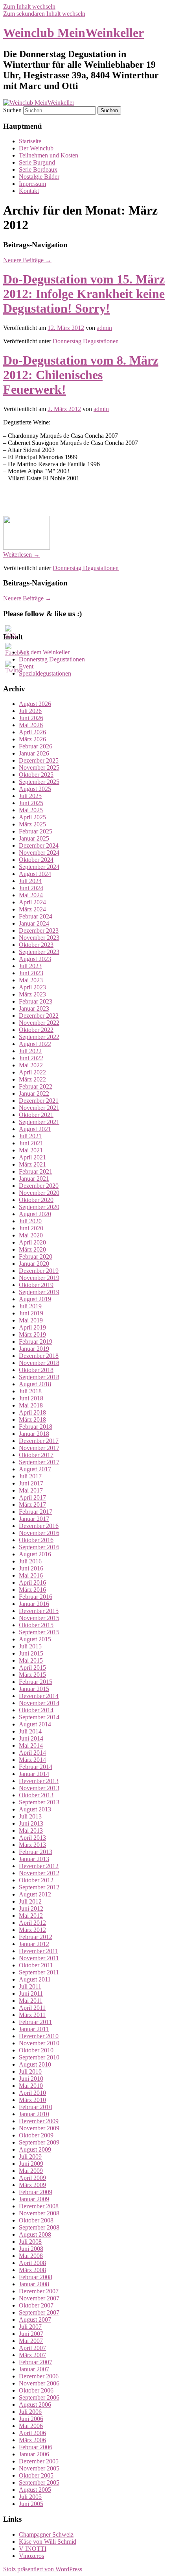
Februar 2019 (36, 1342)
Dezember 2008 (39, 2206)
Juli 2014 (30, 1731)
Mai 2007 (31, 2341)
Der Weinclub (36, 148)
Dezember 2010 (39, 2036)
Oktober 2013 (36, 1795)
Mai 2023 (31, 980)
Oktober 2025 (36, 775)
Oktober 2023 (36, 945)
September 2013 (39, 1802)
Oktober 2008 (36, 2220)
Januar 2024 (34, 923)
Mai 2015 (31, 1660)
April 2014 (32, 1753)
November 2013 (39, 1788)
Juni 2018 (31, 1398)
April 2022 (32, 1072)
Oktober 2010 (36, 2050)
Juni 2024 (31, 888)
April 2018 (32, 1412)
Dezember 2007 (39, 2291)
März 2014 (32, 1760)
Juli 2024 (30, 881)
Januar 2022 (34, 1094)
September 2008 (39, 2227)
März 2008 (32, 2270)
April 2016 (32, 1582)
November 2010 (39, 2043)
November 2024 (39, 853)
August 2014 (35, 1724)
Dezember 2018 (39, 1356)
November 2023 (39, 938)
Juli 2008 (30, 2242)
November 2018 (39, 1363)
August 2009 (35, 2149)
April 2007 (32, 2348)
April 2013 (32, 1838)
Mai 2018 (31, 1405)
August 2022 (35, 1044)
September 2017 (39, 1462)
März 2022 (32, 1079)
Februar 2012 (36, 1937)
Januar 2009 (34, 2199)
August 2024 (35, 874)
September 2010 (39, 2057)
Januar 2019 (34, 1349)
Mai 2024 (31, 895)
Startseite (30, 141)
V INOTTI (33, 2549)
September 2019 (39, 1292)
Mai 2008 (31, 2256)
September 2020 (39, 1207)
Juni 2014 (31, 1738)
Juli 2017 (30, 1476)
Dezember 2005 (39, 2461)
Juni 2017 (31, 1483)
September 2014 (39, 1717)
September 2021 (39, 1122)
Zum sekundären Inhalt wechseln (44, 14)
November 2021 (39, 1108)
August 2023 (35, 959)
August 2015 (35, 1639)
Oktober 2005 (36, 2475)
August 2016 (35, 1554)
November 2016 (39, 1533)
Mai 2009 (31, 2171)
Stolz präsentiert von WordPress (43, 2569)
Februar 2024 (36, 916)
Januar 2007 (34, 2369)
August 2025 (35, 789)
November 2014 (39, 1703)
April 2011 (32, 2008)
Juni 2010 (31, 2079)
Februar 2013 (36, 1852)
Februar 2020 (36, 1257)
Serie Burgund (37, 162)
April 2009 (32, 2178)
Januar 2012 (34, 1944)
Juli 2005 (30, 2497)
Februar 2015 (36, 1682)
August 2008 (35, 2234)
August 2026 (35, 704)
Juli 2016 (30, 1561)
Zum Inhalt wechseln (29, 6)
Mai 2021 (31, 1150)
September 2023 (39, 952)
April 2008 (32, 2263)
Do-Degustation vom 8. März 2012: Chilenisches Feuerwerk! (81, 375)
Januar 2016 (34, 1604)
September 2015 (39, 1632)
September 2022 (39, 1037)
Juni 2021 (31, 1143)
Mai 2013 (31, 1831)
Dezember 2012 (39, 1866)
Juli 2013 (30, 1816)
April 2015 (32, 1668)
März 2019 (32, 1334)
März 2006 (32, 2440)
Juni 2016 (31, 1568)
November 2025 (39, 768)
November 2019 (39, 1278)
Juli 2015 (30, 1646)
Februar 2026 (36, 746)
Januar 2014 (34, 1774)
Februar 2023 (36, 1001)
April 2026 (32, 732)
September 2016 (39, 1547)
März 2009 (32, 2185)
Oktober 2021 (36, 1115)
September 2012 (39, 1887)
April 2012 (32, 1923)
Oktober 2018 (36, 1370)
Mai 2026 (31, 725)
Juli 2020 (30, 1221)
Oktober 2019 (36, 1285)
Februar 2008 (36, 2277)
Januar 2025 (34, 838)
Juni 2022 (31, 1058)
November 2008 (39, 2213)
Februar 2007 (36, 2362)
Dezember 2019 (39, 1271)
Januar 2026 (34, 753)
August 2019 (35, 1299)
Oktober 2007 (36, 2305)
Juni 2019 (31, 1313)
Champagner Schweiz (46, 2534)
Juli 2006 (30, 2412)
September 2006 (39, 2397)
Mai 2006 (31, 2426)
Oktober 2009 (36, 2135)
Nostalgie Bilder (39, 177)
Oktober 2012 (36, 1880)
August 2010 (35, 2064)
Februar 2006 (36, 2447)
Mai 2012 (31, 1916)
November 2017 (39, 1448)
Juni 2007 (31, 2334)
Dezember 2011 (39, 1951)
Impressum (32, 184)
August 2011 (35, 1979)
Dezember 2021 (39, 1101)
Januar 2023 (34, 1008)
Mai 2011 (31, 2001)
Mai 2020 (31, 1235)
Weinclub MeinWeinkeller (73, 33)
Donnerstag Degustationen (86, 341)
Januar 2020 (34, 1264)
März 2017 (32, 1505)
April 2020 (32, 1242)
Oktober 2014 (36, 1710)
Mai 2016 (31, 1575)
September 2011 (39, 1972)
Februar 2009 (36, 2192)
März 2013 (32, 1845)
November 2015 (39, 1618)
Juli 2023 (30, 966)
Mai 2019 (31, 1320)
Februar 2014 (36, 1767)
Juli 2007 (30, 2327)
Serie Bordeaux (38, 169)
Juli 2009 (30, 2157)
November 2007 (39, 2298)
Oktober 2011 (36, 1965)
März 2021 (32, 1164)
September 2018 (39, 1377)
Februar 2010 (36, 2107)
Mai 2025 (31, 810)
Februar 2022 (36, 1086)
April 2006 (32, 2433)
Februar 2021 (36, 1171)
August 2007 (35, 2320)
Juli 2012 (30, 1901)
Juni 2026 (31, 718)
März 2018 (32, 1419)
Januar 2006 (34, 2454)
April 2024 (32, 902)
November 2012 (39, 1873)
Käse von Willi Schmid (48, 2542)
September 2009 (39, 2142)
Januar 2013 (34, 1859)
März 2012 (32, 1930)
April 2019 (32, 1327)
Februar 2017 (36, 1512)
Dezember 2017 (39, 1441)
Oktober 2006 (36, 2390)
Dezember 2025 (39, 760)
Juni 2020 (31, 1228)
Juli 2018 (30, 1391)
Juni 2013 (31, 1823)
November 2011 (39, 1958)
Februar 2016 (36, 1597)
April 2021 (32, 1157)
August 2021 (35, 1129)
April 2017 (32, 1497)
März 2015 (32, 1675)
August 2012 (35, 1894)
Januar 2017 (34, 1519)
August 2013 (35, 1809)
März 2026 (32, 739)
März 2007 (32, 2355)
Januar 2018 (34, 1434)
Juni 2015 (31, 1653)
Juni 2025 (31, 803)
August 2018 (35, 1384)
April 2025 (32, 817)
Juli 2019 (30, 1306)
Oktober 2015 (36, 1625)
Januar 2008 (34, 2284)
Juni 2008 (31, 2249)
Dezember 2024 (39, 845)
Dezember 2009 (39, 2121)
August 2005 (35, 2490)
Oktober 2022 (36, 1030)
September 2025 (39, 782)
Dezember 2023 (39, 931)
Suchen (12, 110)
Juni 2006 (31, 2419)
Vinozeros (31, 2556)
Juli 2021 (30, 1136)
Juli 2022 (30, 1051)
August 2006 (35, 2405)
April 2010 (32, 2093)
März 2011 (32, 2015)
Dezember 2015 (39, 1611)
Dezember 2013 (39, 1781)
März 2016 (32, 1590)
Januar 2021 (34, 1179)
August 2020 (35, 1214)
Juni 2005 (31, 2504)
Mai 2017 (31, 1490)
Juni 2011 (31, 1994)
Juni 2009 (31, 2164)
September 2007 (39, 2312)
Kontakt (29, 191)
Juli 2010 (30, 2071)
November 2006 (39, 2383)
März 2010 (32, 2100)
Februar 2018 (36, 1427)
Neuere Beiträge (27, 260)
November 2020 (39, 1193)
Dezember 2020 (39, 1186)
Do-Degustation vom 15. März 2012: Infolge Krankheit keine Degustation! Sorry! (84, 294)
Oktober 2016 (36, 1540)
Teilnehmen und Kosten (49, 155)
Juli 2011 (30, 1986)
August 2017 (35, 1469)
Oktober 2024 (36, 860)
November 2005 (39, 2468)
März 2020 (32, 1249)
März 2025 (32, 824)
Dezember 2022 (39, 1016)
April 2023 (32, 987)
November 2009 (39, 2128)
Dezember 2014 (39, 1696)
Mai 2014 (31, 1745)
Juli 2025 (30, 796)
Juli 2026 (30, 711)
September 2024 (39, 867)
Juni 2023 (31, 973)
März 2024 (32, 909)
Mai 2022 (31, 1065)
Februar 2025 (36, 831)
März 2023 (32, 994)
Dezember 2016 (39, 1526)
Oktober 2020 (36, 1200)
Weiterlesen (21, 555)
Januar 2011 (34, 2029)
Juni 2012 (31, 1908)
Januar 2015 (34, 1689)
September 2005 (39, 2482)
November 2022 (39, 1023)
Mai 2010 (31, 2086)
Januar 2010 (34, 2114)
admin (104, 328)
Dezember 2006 (39, 2376)
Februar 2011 (35, 2022)
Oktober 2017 (36, 1455)
